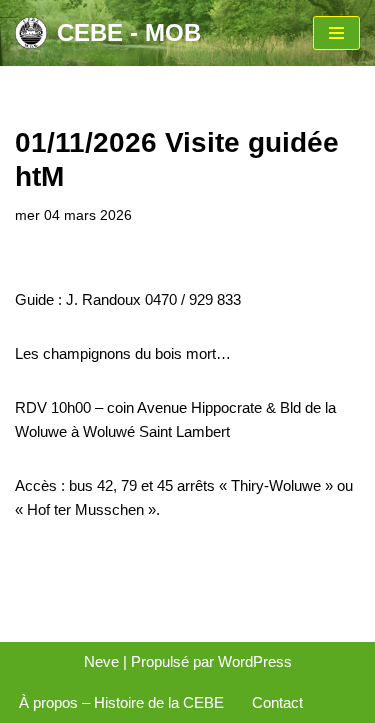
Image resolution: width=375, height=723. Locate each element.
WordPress (255, 661)
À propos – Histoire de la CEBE (121, 702)
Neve (101, 661)
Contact (277, 702)
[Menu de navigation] (336, 33)
